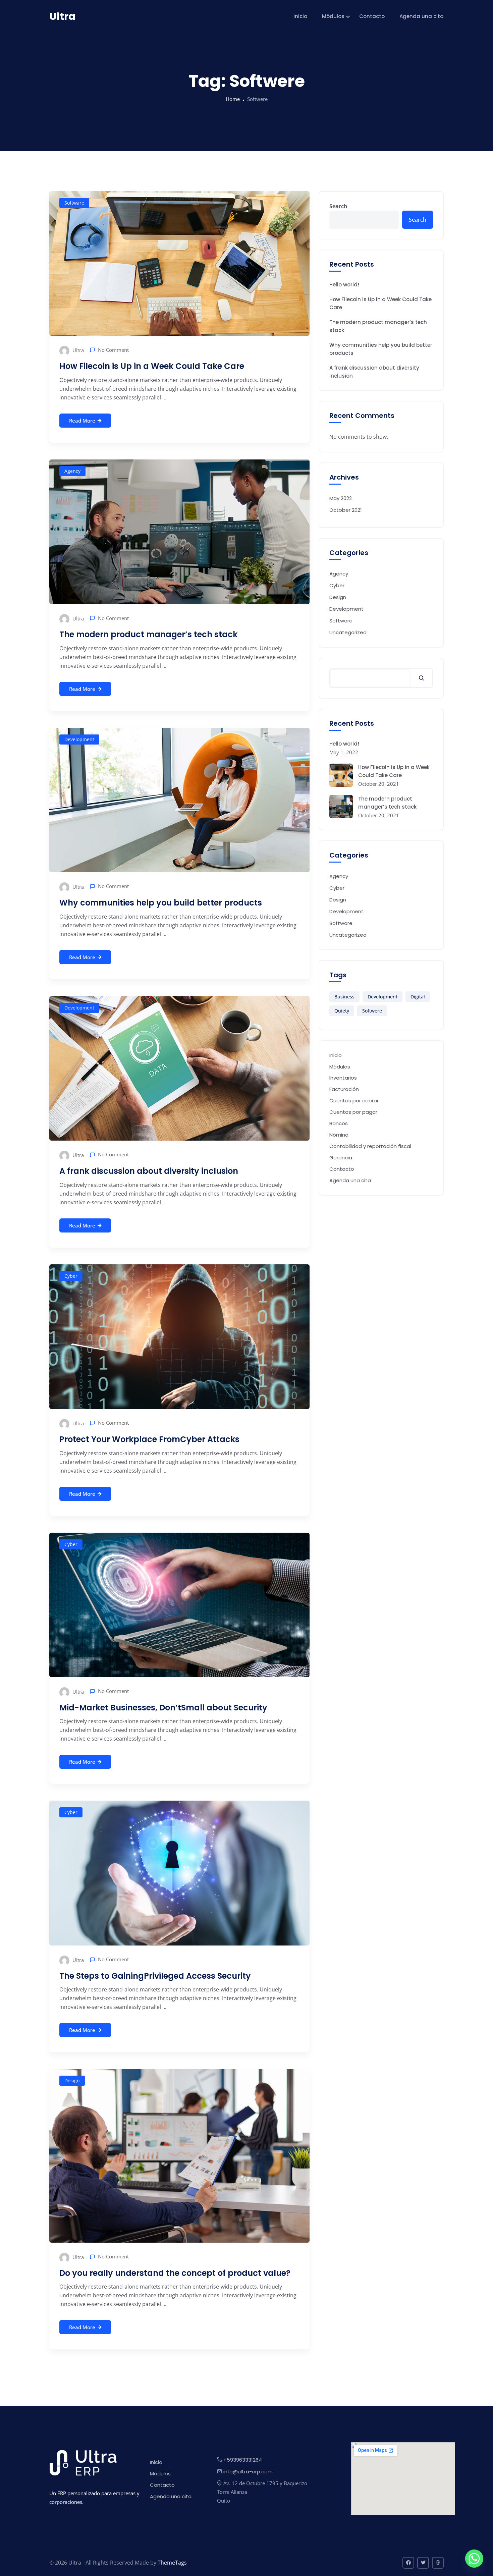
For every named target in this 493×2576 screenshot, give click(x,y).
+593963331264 (243, 2460)
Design (72, 2080)
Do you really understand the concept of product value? (175, 2273)
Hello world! (344, 285)
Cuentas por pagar (353, 1112)
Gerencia (341, 1158)
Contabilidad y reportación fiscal (370, 1146)
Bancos (339, 1123)
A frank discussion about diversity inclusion (149, 1171)
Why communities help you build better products (161, 903)
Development (79, 739)
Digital (418, 997)
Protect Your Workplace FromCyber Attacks (149, 1439)
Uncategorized (348, 632)
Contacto (372, 16)
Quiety (342, 1011)
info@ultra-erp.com (248, 2472)
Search (338, 206)
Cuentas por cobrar (354, 1101)
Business (344, 997)
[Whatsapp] (474, 2559)
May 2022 (341, 498)
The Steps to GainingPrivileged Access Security (155, 1976)
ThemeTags (172, 2563)
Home (233, 99)
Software (74, 203)
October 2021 (346, 510)
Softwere (372, 1011)
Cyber (71, 1276)
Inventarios (343, 1078)
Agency (72, 471)
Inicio (300, 16)
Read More (82, 421)
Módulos (333, 16)
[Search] (421, 678)
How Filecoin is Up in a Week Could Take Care (152, 366)
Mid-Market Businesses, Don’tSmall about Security (163, 1708)
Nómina (339, 1135)
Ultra (77, 350)
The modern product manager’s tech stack (148, 634)
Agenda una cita (422, 16)
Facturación (344, 1089)
